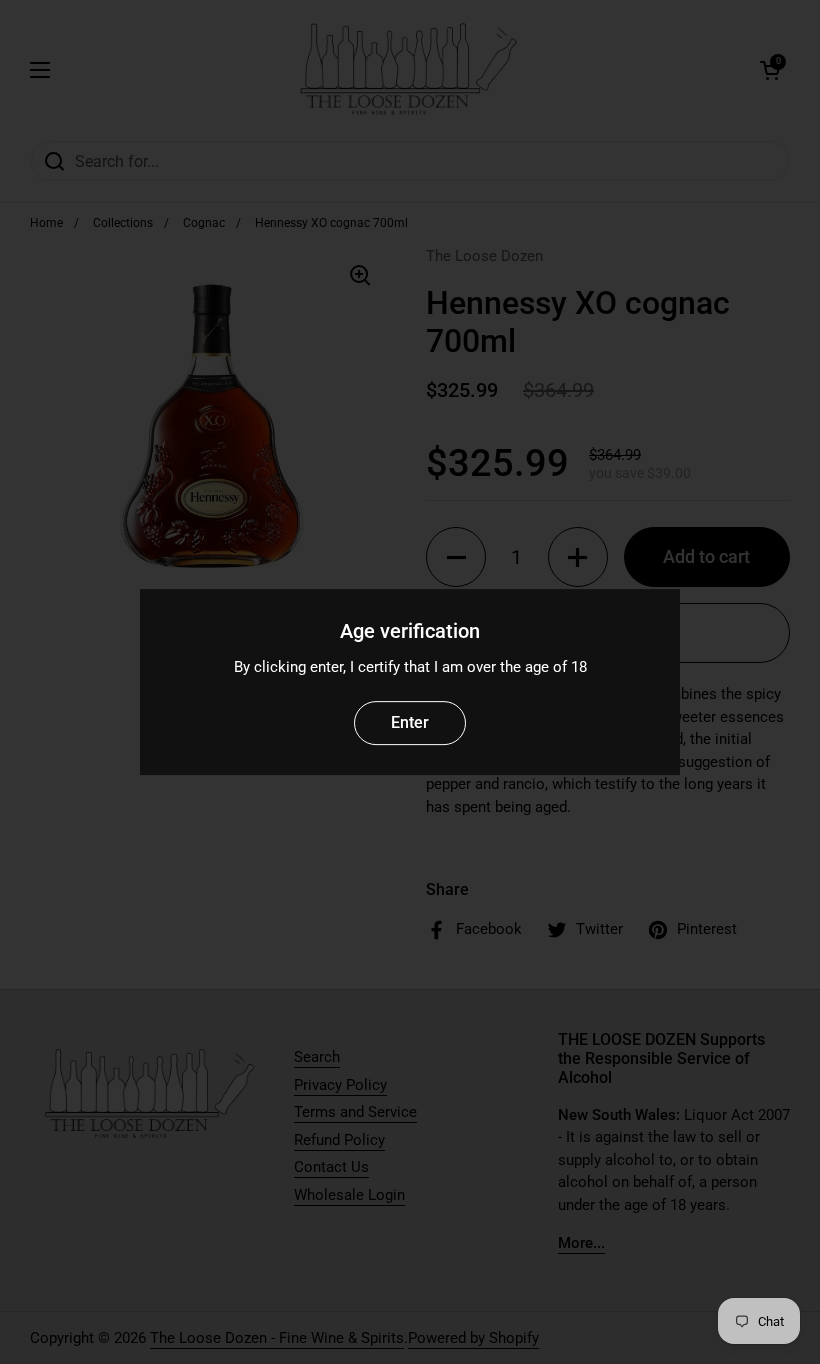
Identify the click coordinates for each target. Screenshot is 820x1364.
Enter (410, 722)
